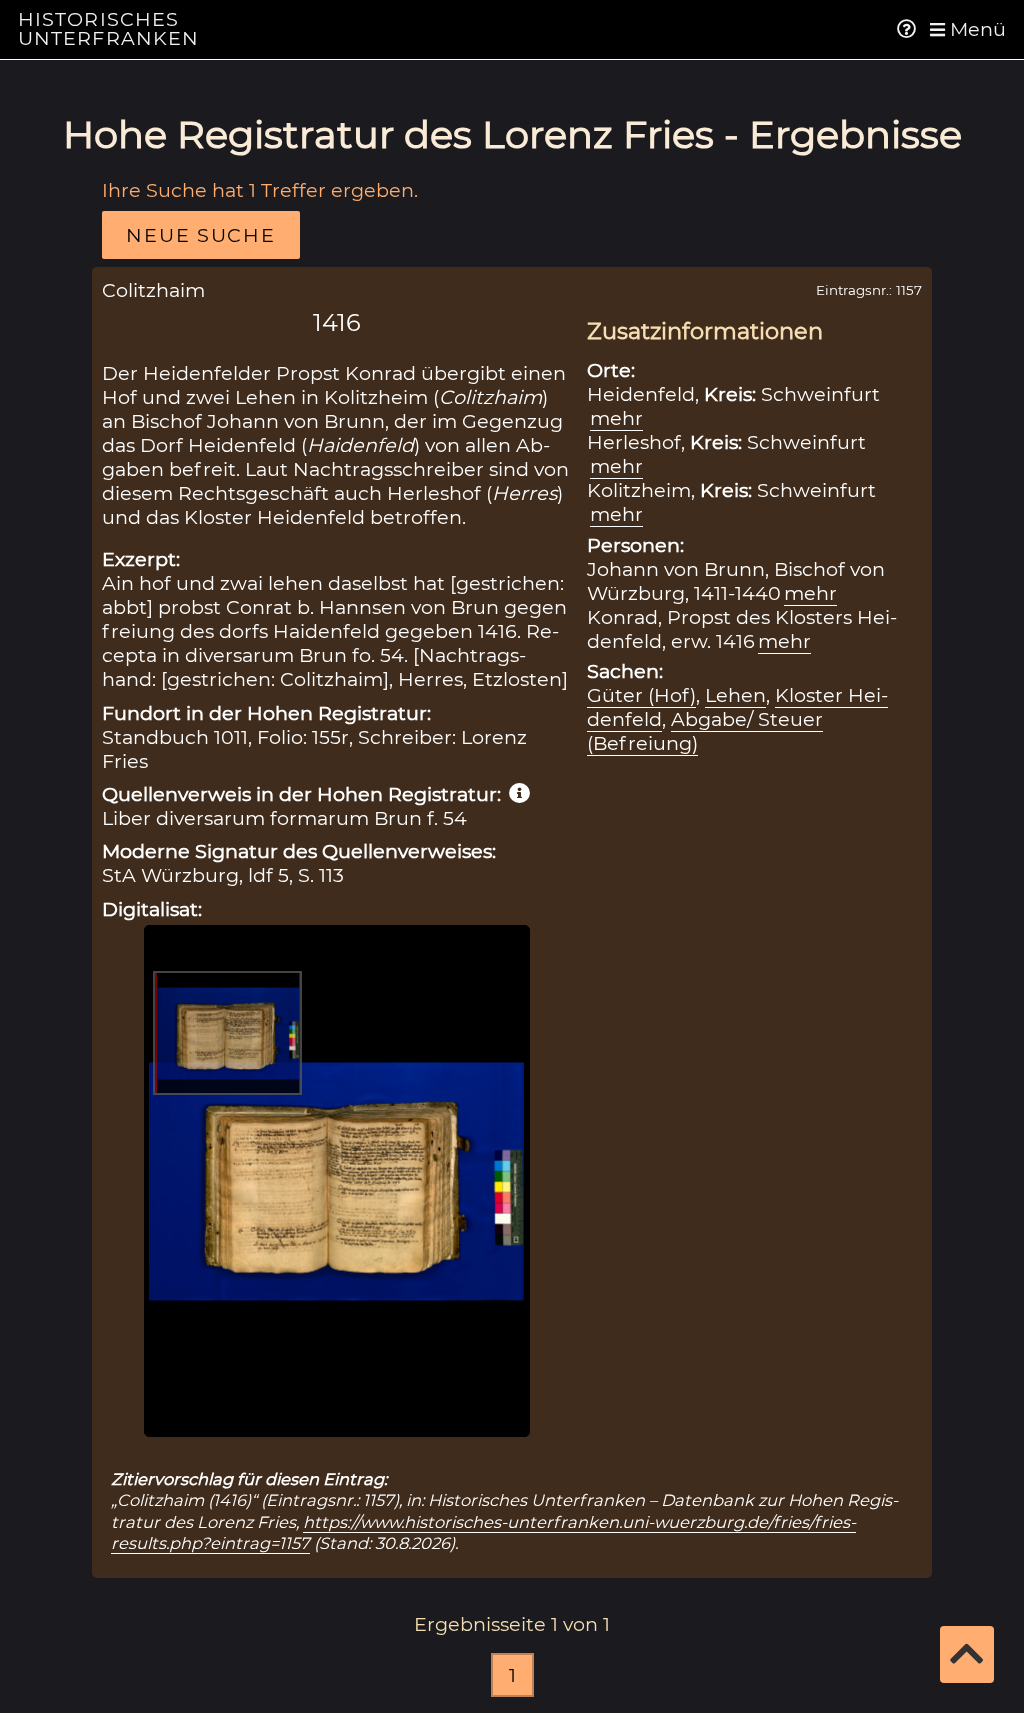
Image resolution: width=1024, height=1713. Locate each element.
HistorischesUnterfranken (109, 28)
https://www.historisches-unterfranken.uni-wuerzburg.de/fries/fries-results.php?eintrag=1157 (483, 1532)
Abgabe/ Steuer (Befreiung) (705, 731)
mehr (616, 418)
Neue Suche (200, 235)
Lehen (735, 695)
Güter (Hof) (641, 695)
